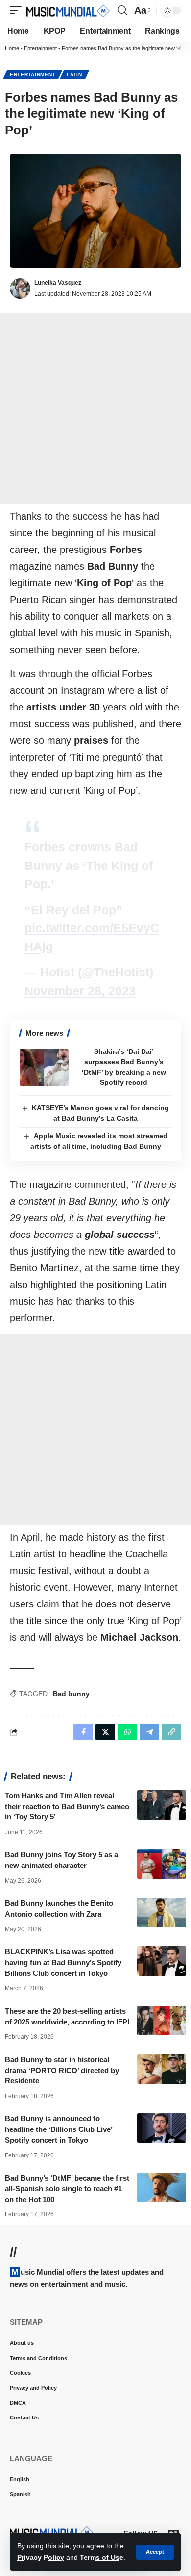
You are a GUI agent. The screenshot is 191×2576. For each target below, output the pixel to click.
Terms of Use (102, 2557)
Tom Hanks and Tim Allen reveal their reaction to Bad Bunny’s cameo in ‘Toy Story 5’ (67, 1806)
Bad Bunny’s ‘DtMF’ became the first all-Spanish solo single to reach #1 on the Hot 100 (67, 2189)
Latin (74, 74)
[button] (155, 2552)
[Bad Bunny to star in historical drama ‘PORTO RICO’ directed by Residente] (162, 2069)
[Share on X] (105, 1732)
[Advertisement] (95, 408)
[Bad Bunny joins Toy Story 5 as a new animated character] (162, 1864)
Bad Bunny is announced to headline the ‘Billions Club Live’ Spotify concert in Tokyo (59, 2129)
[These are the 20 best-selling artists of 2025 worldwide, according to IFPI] (162, 2021)
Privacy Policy (41, 2557)
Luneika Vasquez (58, 283)
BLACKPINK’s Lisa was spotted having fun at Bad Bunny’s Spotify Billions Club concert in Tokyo (63, 1962)
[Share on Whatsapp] (127, 1732)
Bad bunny (71, 1694)
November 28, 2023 (80, 991)
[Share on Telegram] (149, 1732)
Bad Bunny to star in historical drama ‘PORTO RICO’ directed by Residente (62, 2070)
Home (12, 48)
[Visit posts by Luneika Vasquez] (20, 289)
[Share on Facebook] (83, 1732)
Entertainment (40, 48)
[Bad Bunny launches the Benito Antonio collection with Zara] (162, 1913)
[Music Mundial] (68, 10)
